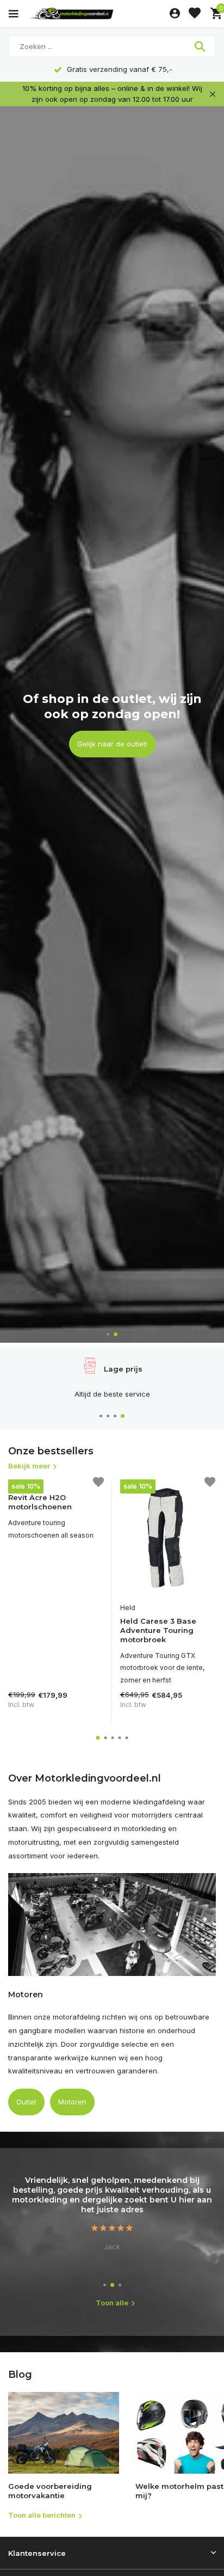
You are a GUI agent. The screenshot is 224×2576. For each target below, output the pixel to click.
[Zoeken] (201, 46)
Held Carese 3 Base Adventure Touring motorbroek (158, 1630)
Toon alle (112, 2303)
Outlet (26, 2102)
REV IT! (19, 1484)
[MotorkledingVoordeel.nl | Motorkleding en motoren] (97, 14)
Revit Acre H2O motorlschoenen (40, 1502)
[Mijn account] (175, 14)
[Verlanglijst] (195, 14)
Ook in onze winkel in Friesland (112, 736)
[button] (108, 1334)
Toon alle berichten (42, 2515)
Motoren (72, 2102)
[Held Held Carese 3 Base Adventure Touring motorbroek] (168, 1538)
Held (128, 1608)
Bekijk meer (29, 1466)
